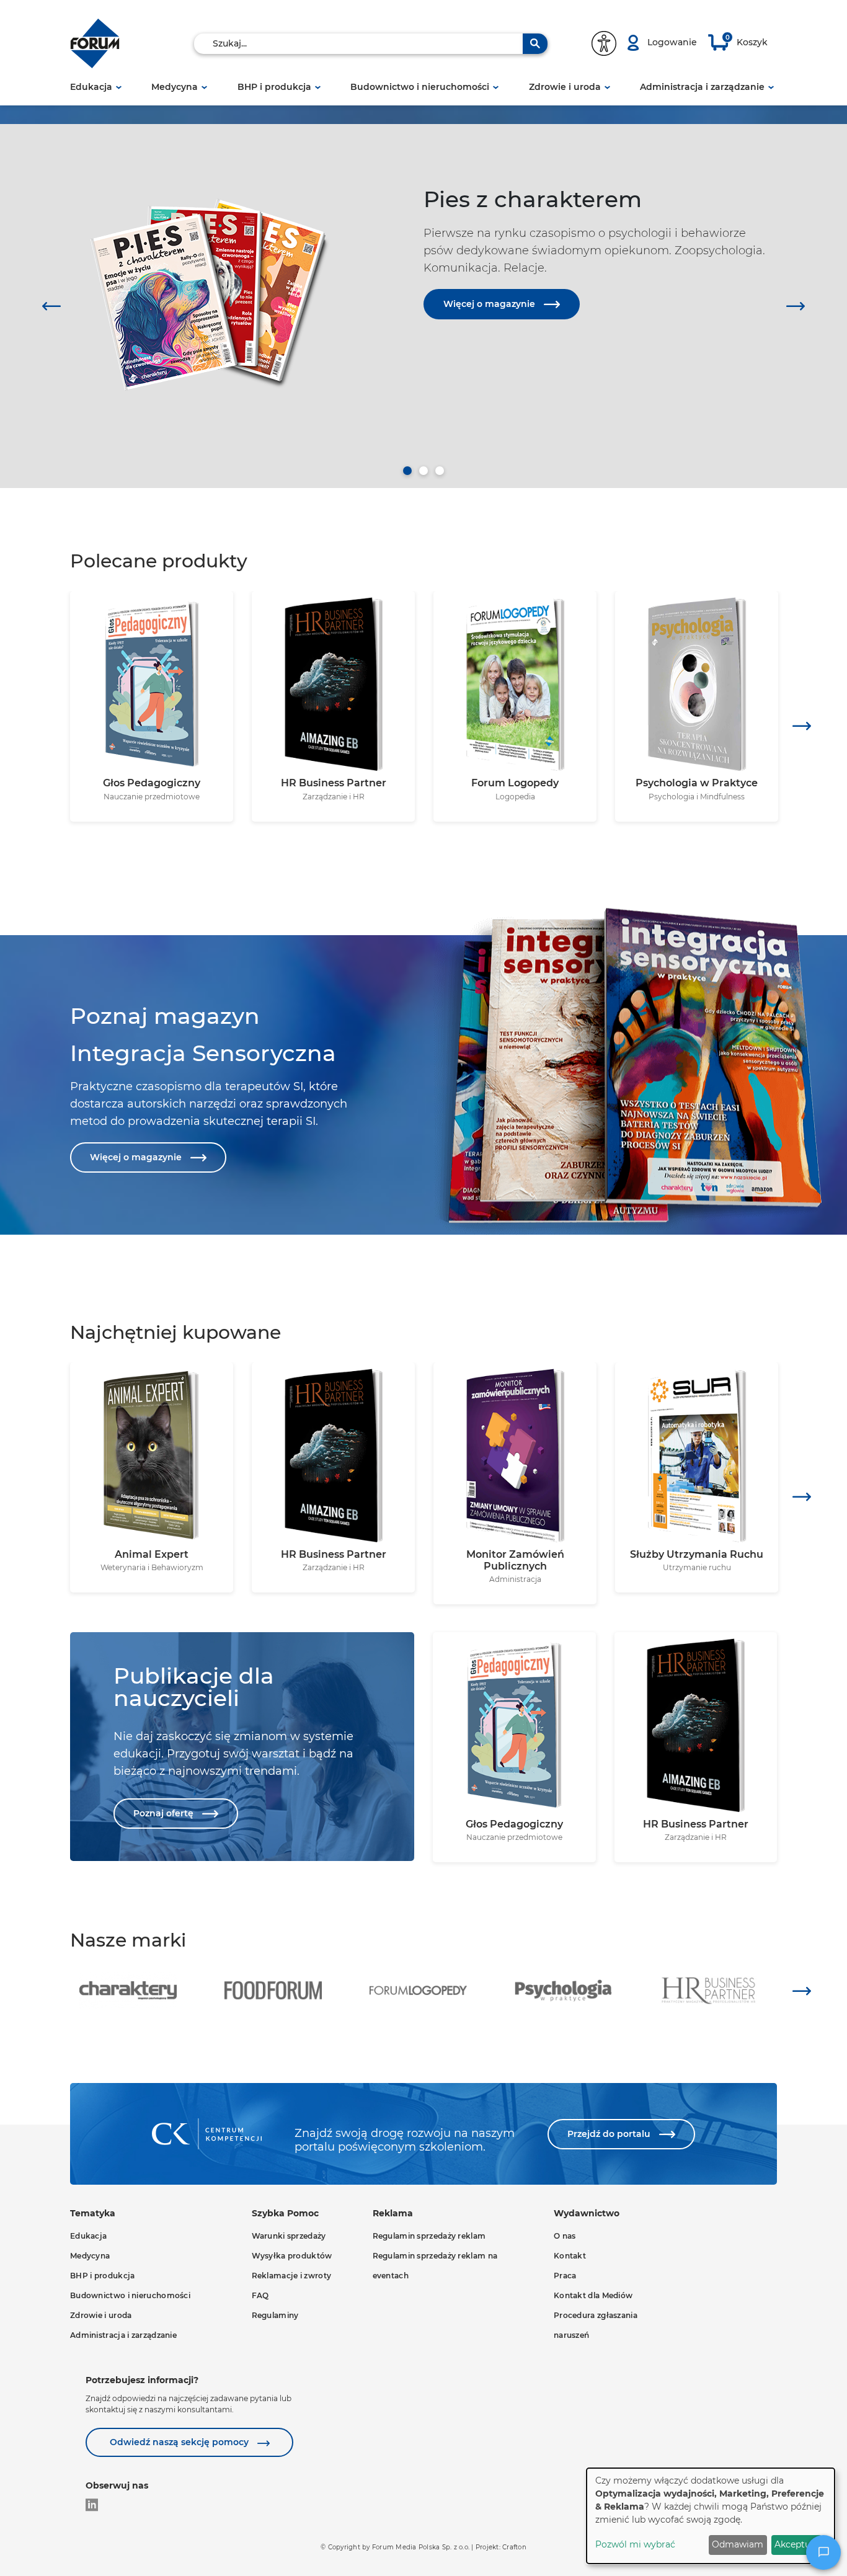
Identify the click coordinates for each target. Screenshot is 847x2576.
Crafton (514, 2547)
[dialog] (711, 2516)
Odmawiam (738, 2544)
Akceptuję (796, 2544)
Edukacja (91, 87)
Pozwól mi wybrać (635, 2544)
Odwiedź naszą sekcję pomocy (180, 2442)
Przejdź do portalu (610, 2134)
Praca (565, 2276)
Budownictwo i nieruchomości (420, 87)
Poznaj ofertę (165, 1813)
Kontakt (570, 2256)
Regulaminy (275, 2315)
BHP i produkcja (274, 87)
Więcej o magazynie (490, 304)
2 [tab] (423, 471)
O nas (565, 2236)
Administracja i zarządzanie (702, 87)
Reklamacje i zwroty (292, 2276)
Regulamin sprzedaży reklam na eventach (435, 2266)
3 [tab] (440, 471)
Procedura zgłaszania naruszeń (596, 2325)
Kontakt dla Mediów (593, 2295)
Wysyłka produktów (292, 2256)
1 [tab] (407, 471)
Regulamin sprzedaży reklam (429, 2236)
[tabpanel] (423, 276)
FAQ (260, 2295)
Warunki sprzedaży (289, 2236)
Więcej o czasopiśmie (493, 428)
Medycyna (175, 87)
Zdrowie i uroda (565, 87)
